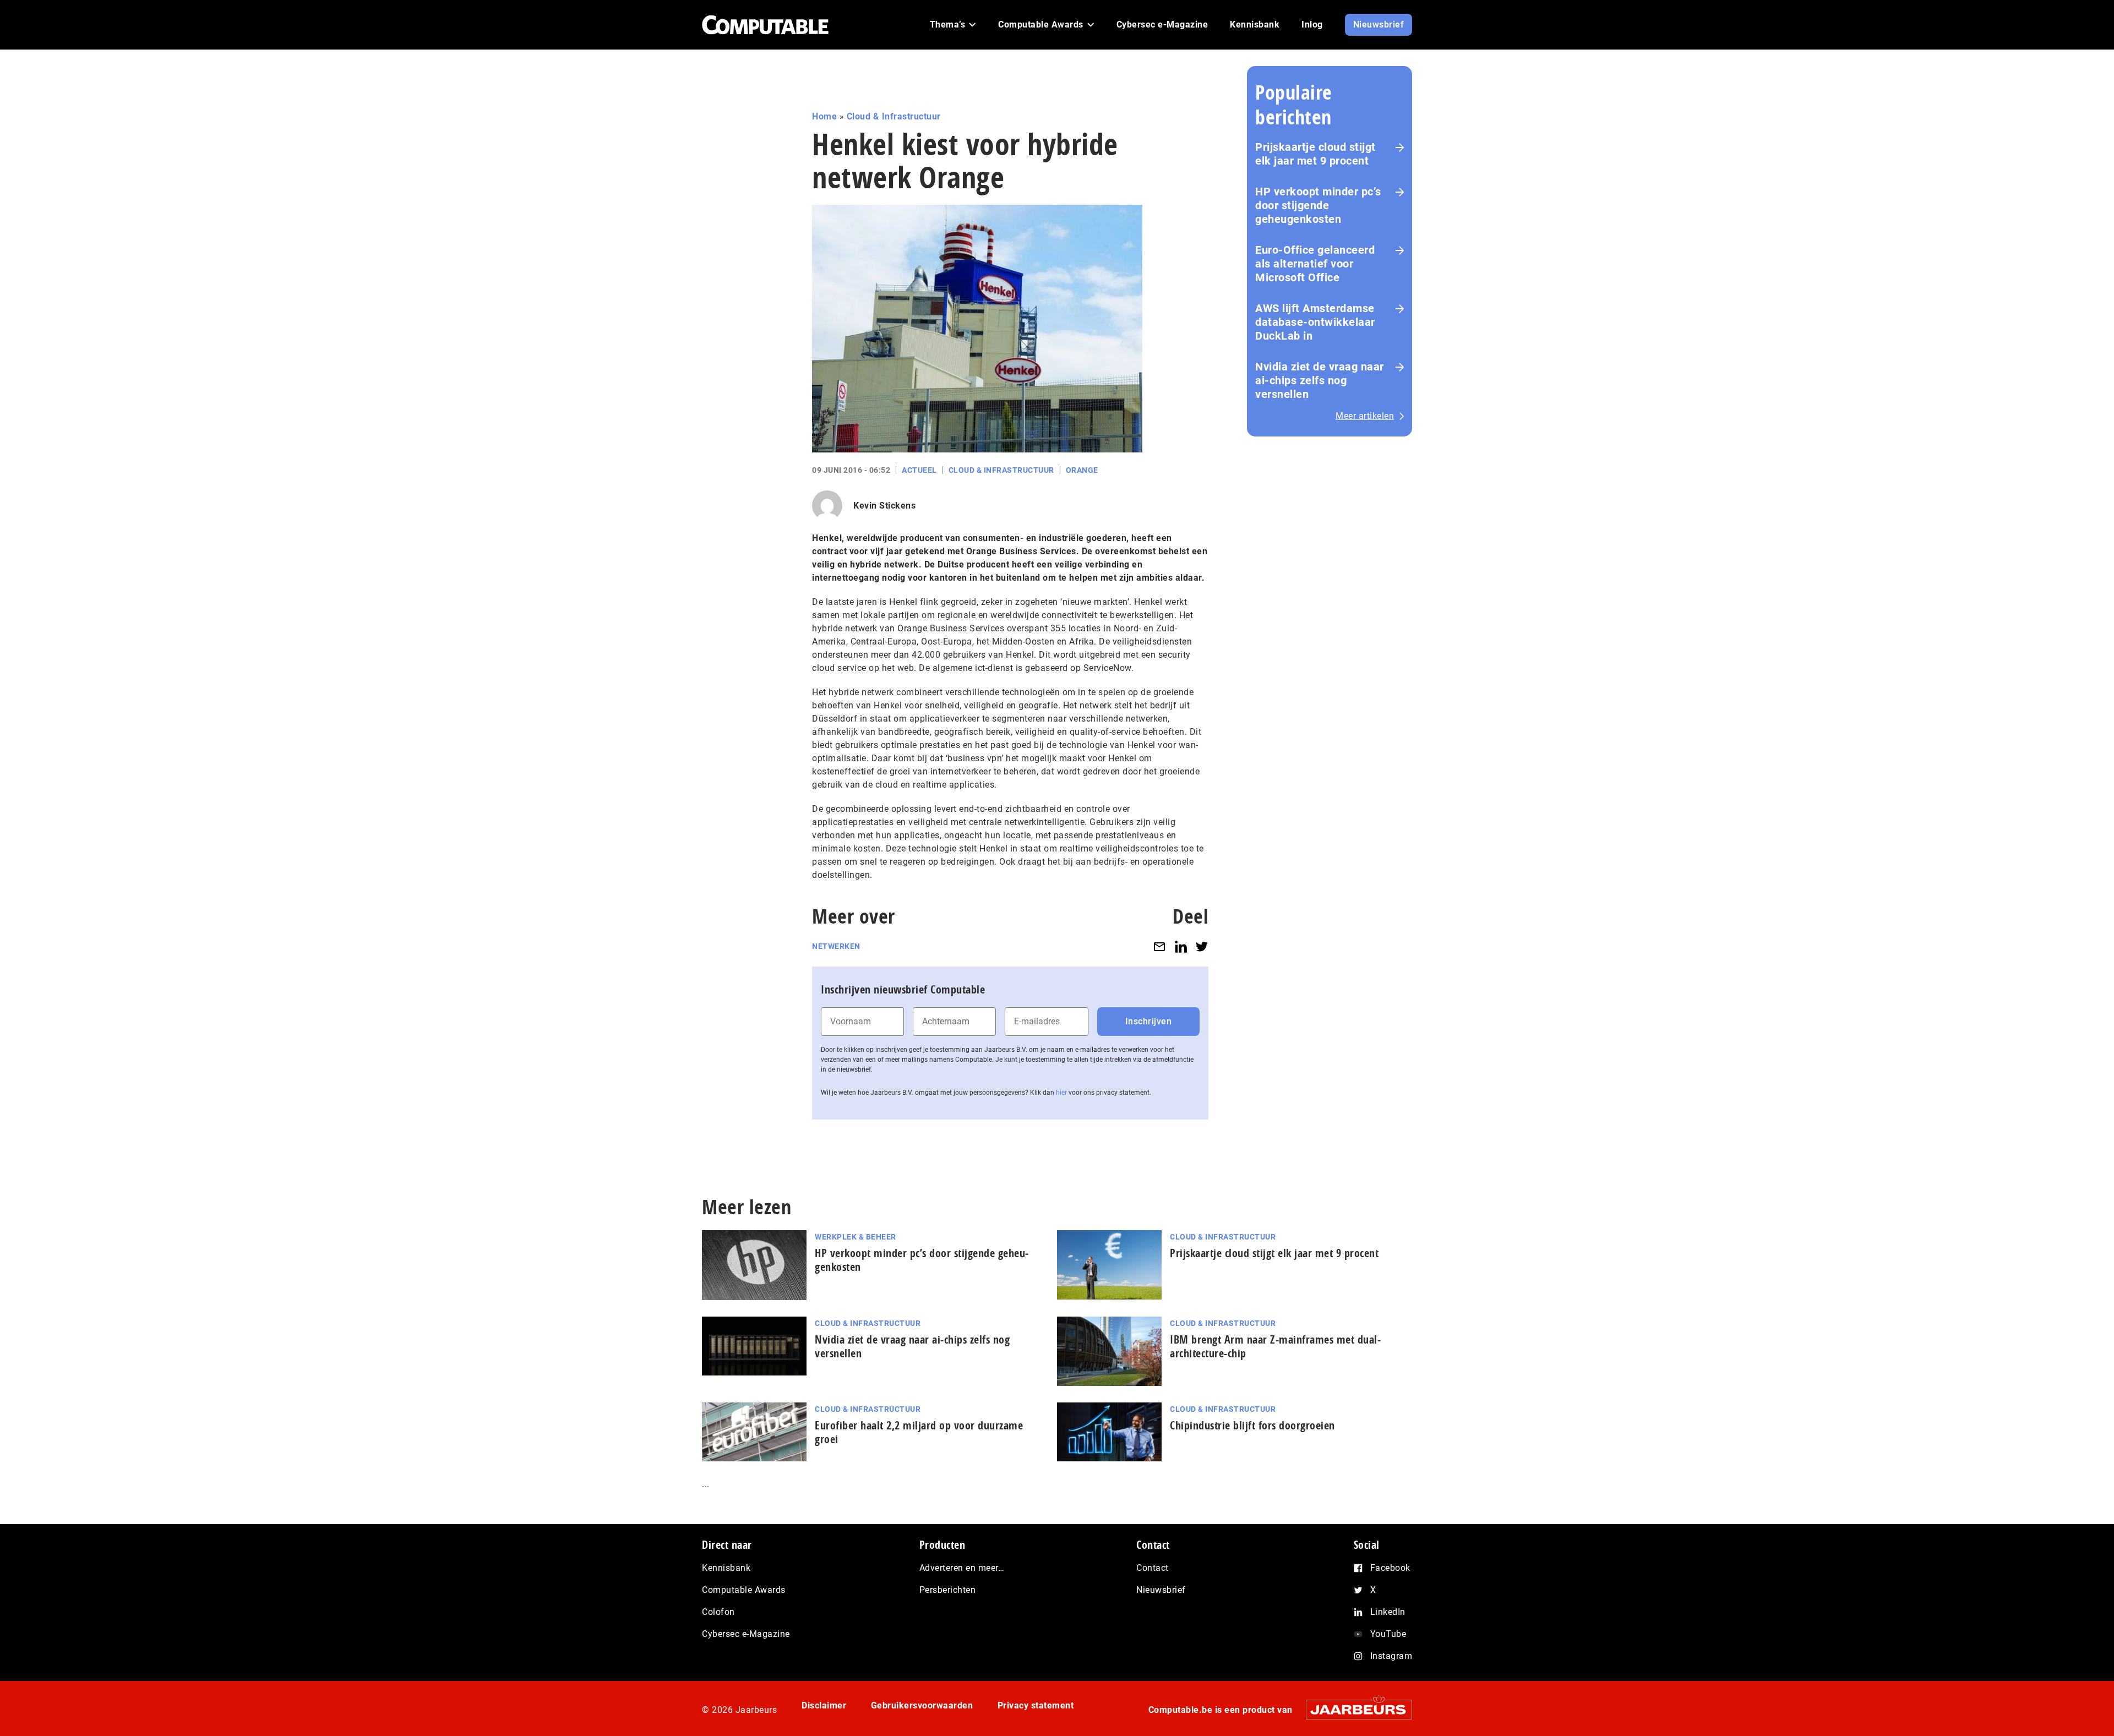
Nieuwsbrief (1161, 1590)
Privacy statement (1036, 1705)
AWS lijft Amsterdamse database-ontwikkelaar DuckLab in (1315, 322)
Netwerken (836, 946)
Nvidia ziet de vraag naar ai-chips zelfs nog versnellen (1320, 380)
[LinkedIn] (1181, 946)
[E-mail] (1159, 946)
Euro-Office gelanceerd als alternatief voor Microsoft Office (1315, 264)
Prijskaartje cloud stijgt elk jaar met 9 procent (1315, 154)
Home (824, 116)
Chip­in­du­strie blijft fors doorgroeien (1252, 1425)
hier (1061, 1093)
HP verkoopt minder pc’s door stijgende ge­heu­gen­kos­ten (922, 1260)
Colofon (718, 1612)
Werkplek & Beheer (856, 1237)
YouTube (1388, 1634)
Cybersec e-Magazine (746, 1634)
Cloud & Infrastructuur (894, 116)
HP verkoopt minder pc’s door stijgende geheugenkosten (1318, 205)
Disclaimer (824, 1705)
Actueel (919, 470)
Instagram (1391, 1656)
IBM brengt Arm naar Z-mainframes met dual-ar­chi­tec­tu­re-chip (1275, 1346)
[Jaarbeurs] (1353, 1709)
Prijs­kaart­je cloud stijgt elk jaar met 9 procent (1274, 1253)
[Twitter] (1202, 946)
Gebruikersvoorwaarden (922, 1705)
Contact (1153, 1568)
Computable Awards (744, 1590)
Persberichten (948, 1590)
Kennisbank (726, 1568)
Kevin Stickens (884, 506)
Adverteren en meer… (962, 1568)
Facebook (1390, 1568)
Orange (1082, 470)
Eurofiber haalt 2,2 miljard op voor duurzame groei (919, 1432)
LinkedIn (1388, 1612)
